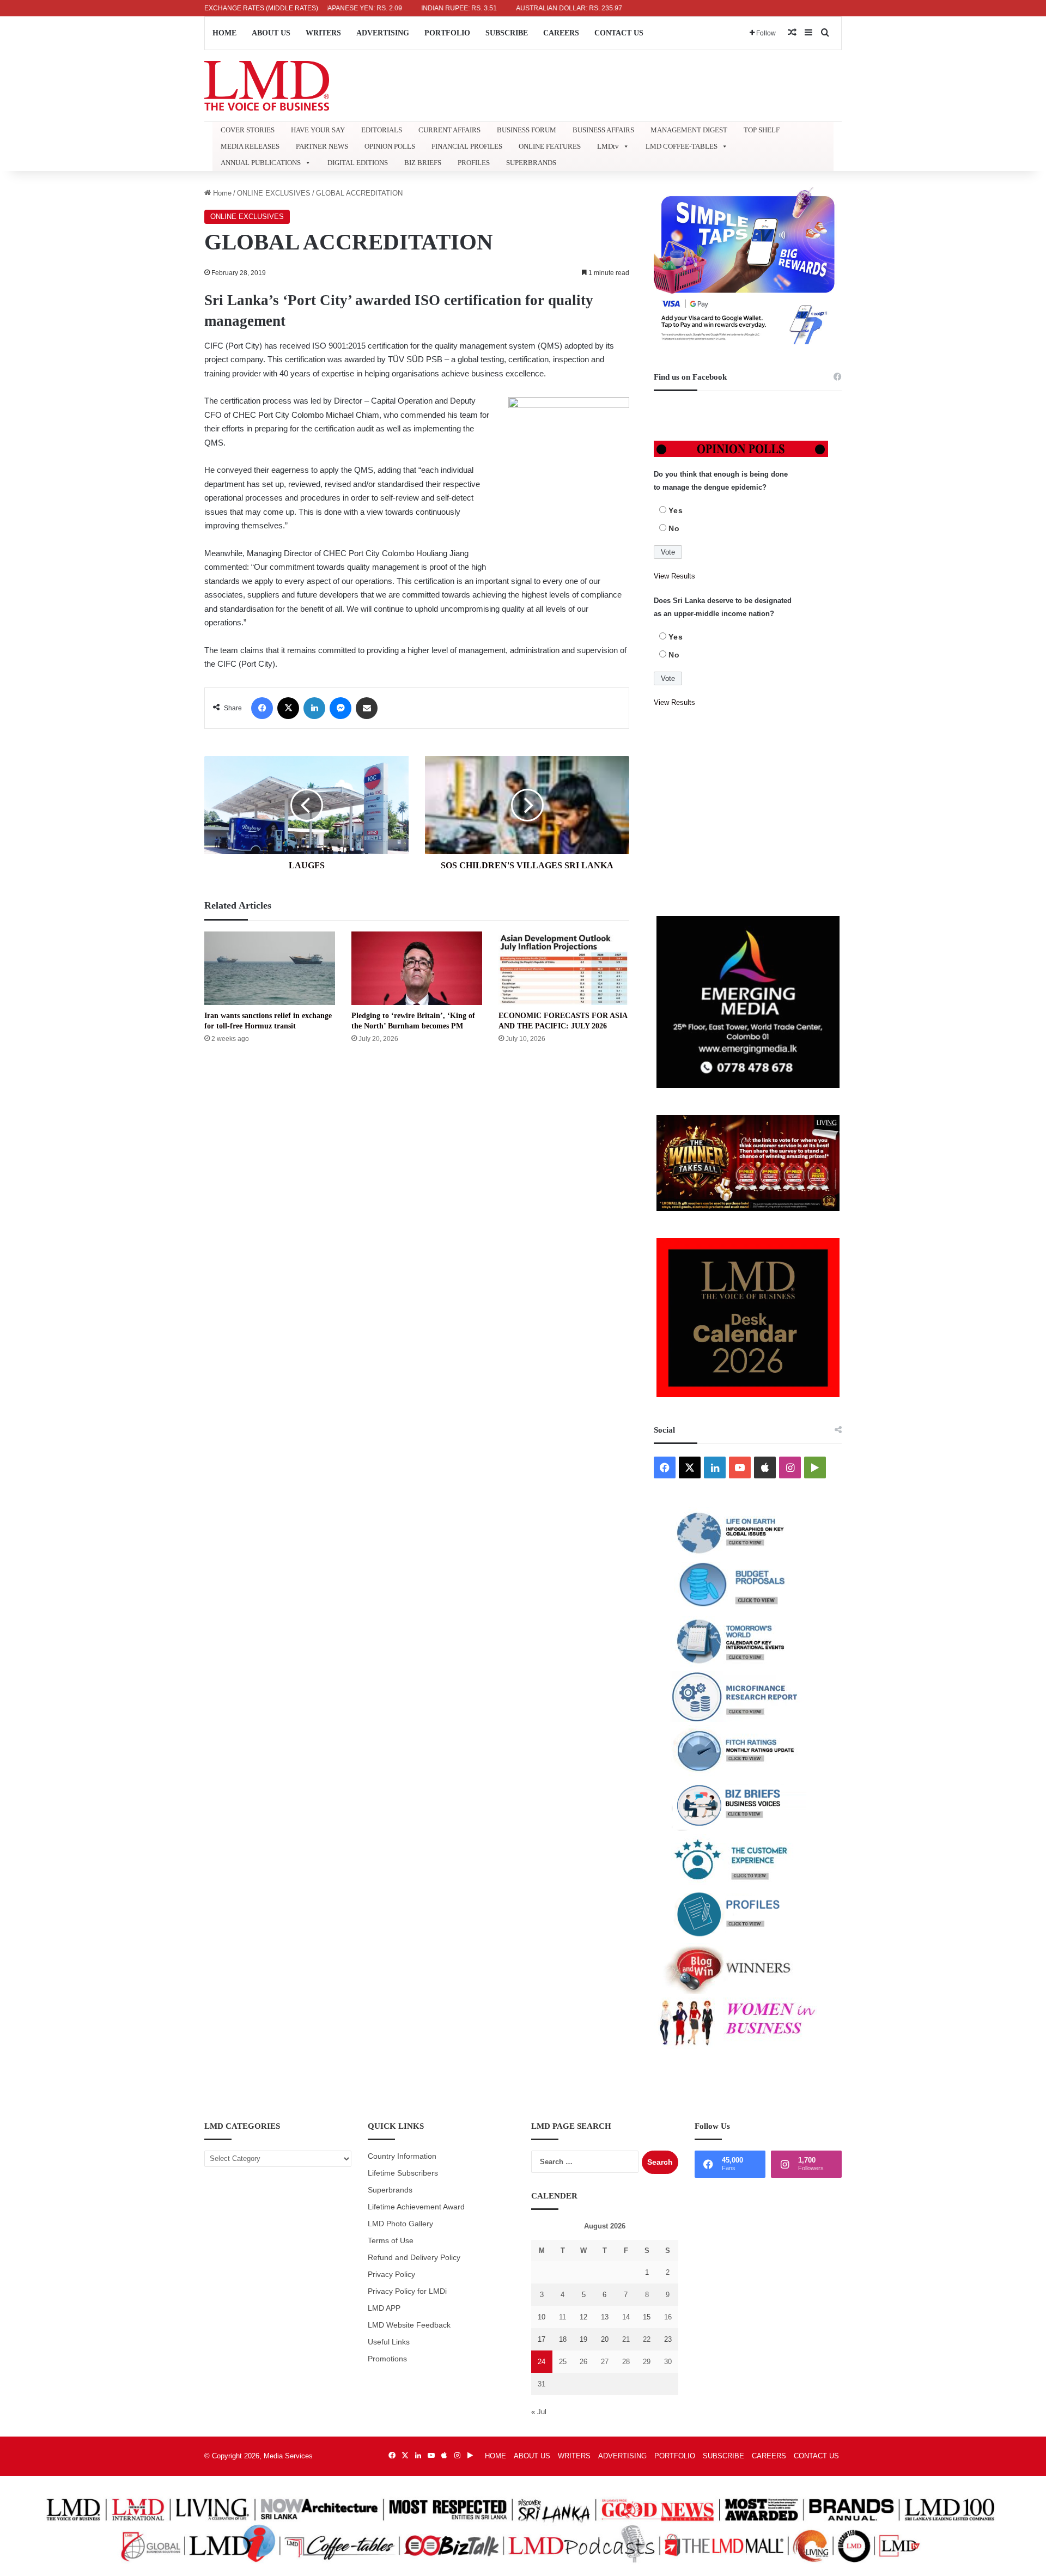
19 (583, 2339)
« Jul (539, 2412)
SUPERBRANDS (531, 163)
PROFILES (474, 163)
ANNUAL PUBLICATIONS (261, 163)
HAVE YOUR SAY (318, 130)
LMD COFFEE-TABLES (682, 146)
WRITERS (323, 33)
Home (221, 193)
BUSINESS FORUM (527, 130)
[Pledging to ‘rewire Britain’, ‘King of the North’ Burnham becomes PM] (417, 968)
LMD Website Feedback (409, 2325)
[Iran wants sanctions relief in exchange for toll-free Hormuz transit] (270, 968)
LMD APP (384, 2308)
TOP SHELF (762, 130)
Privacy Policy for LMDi (407, 2291)
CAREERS (561, 33)
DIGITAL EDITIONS (358, 163)
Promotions (387, 2359)
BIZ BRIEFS (423, 163)
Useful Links (389, 2342)
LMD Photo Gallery (400, 2224)
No (674, 528)
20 (605, 2339)
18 (563, 2339)
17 (542, 2339)
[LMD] (267, 86)
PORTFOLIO (447, 33)
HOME (224, 33)
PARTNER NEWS (322, 146)
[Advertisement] (748, 813)
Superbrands (390, 2190)
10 (542, 2317)
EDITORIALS (382, 130)
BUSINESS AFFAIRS (603, 130)
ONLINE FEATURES (550, 146)
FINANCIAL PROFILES (467, 146)
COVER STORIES (248, 130)
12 (583, 2317)
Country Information (402, 2156)
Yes (676, 510)
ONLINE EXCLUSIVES (274, 193)
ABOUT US (271, 33)
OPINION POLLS (390, 146)
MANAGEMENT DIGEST (689, 130)
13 (605, 2317)
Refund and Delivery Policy (414, 2258)
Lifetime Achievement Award (416, 2207)
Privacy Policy (391, 2274)
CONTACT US (619, 33)
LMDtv (608, 146)
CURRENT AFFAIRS (449, 130)
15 (647, 2317)
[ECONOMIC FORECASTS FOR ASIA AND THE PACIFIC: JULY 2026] (564, 968)
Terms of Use (391, 2241)
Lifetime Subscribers (403, 2173)
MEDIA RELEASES (250, 146)
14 (626, 2317)
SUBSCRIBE (507, 33)
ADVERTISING (383, 33)
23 (668, 2339)
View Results (674, 576)
